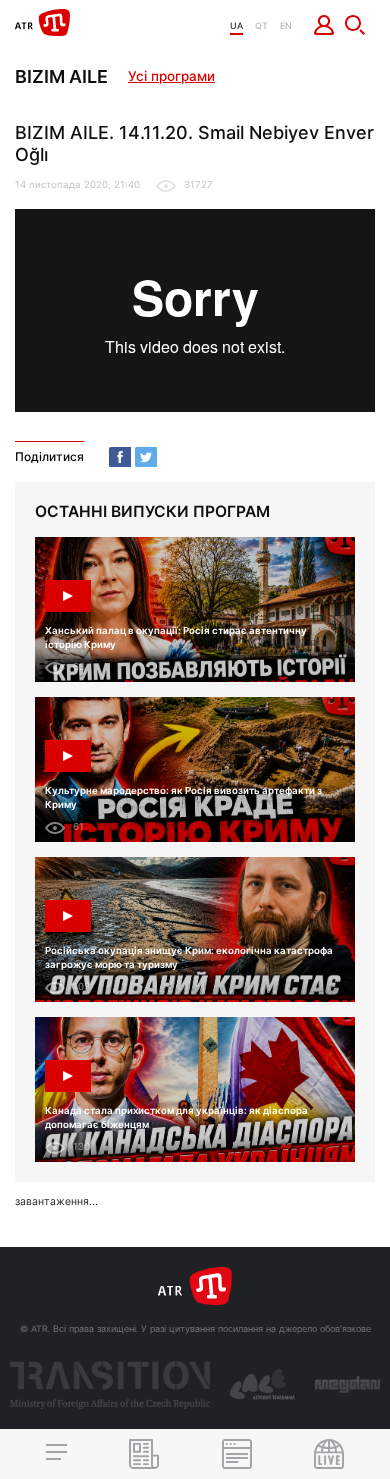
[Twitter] (146, 457)
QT (261, 25)
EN (286, 25)
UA (236, 25)
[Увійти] (324, 25)
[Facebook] (120, 457)
